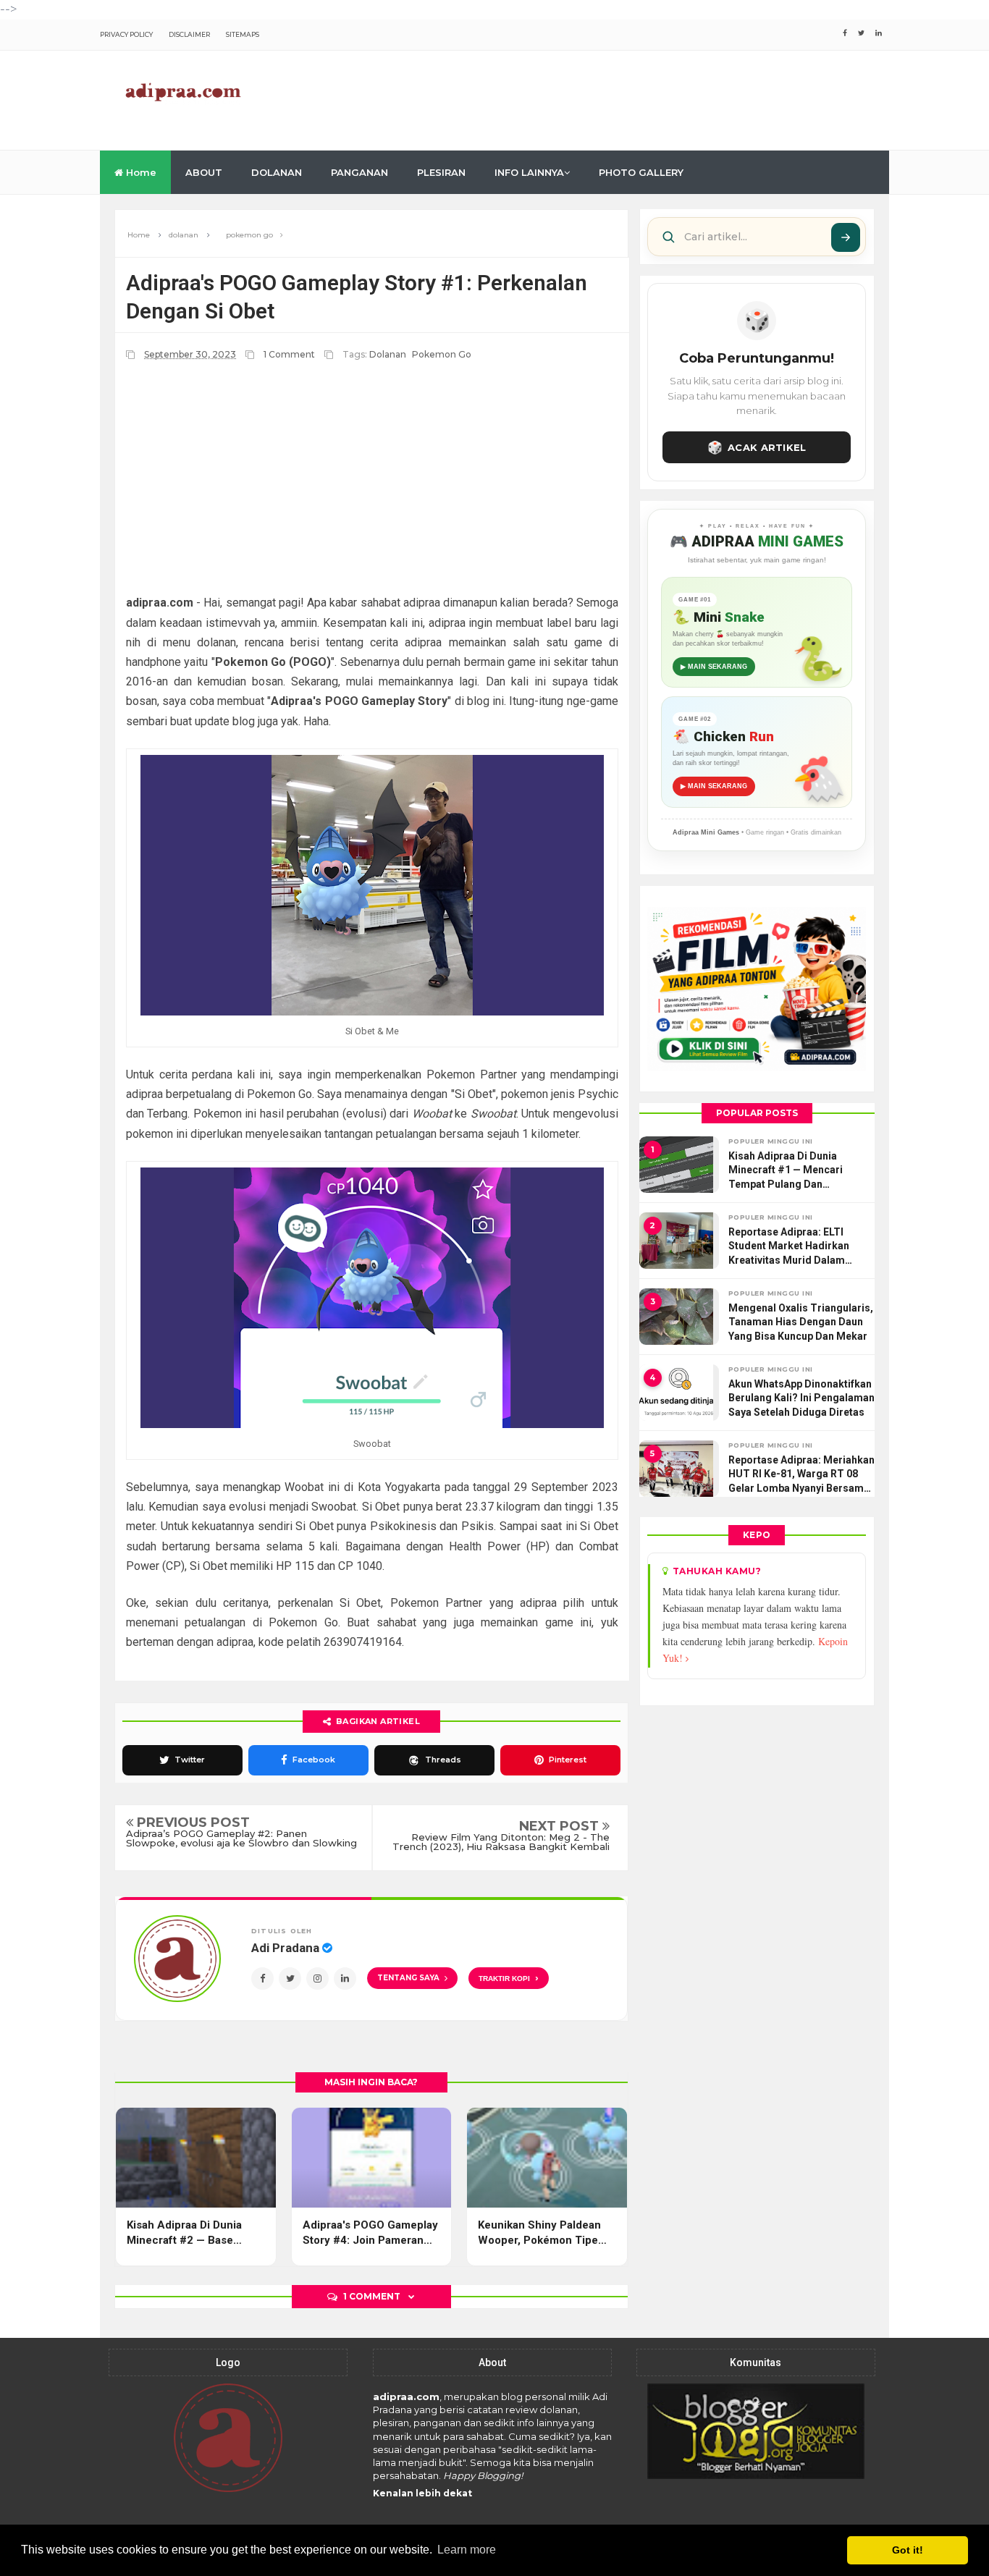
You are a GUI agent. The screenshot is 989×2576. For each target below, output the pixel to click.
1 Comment (290, 354)
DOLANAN (277, 172)
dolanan (388, 354)
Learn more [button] (467, 2550)
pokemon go (442, 354)
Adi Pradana (287, 1948)
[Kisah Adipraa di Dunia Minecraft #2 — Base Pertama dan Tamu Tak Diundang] (196, 2158)
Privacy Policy (126, 34)
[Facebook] (262, 1979)
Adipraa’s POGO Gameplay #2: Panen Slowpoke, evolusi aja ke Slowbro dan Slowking (241, 1838)
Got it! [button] (908, 2550)
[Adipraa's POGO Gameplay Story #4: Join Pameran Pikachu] (372, 2158)
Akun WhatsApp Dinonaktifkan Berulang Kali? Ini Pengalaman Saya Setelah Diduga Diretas (801, 1398)
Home (140, 172)
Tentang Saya (408, 1978)
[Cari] (846, 237)
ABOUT (204, 172)
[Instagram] (317, 1979)
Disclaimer (189, 34)
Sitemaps (243, 34)
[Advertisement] (626, 98)
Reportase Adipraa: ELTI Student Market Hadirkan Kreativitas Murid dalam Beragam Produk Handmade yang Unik (797, 1247)
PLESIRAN (441, 172)
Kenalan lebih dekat (422, 2493)
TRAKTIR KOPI (509, 1978)
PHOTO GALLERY (641, 172)
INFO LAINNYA (529, 172)
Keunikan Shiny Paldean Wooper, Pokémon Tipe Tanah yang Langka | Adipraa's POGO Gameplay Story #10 (546, 2233)
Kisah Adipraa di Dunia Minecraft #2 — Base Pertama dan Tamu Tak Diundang (185, 2233)
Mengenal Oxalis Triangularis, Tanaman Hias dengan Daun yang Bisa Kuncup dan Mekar (801, 1322)
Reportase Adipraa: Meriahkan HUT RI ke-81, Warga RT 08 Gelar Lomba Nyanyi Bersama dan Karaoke (801, 1475)
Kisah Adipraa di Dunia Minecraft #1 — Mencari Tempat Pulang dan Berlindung (786, 1171)
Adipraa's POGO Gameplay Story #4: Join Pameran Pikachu (370, 2233)
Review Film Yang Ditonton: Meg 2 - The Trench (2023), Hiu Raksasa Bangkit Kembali (501, 1842)
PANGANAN (359, 172)
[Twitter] (290, 1979)
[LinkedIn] (345, 1979)
